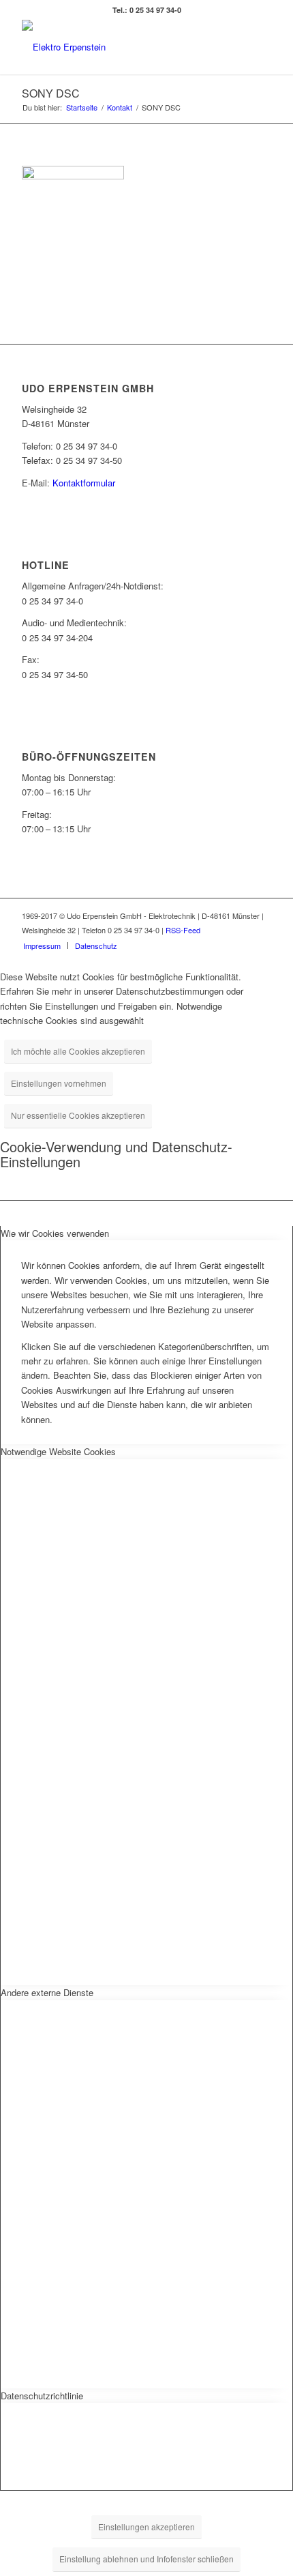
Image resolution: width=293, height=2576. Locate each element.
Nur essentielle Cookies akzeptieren (78, 1115)
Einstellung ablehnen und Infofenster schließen (146, 2559)
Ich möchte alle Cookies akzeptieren (78, 1051)
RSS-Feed (183, 930)
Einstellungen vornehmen (59, 1083)
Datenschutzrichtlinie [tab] (42, 2396)
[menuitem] (42, 946)
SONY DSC (51, 93)
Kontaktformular (84, 483)
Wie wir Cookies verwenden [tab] (55, 1233)
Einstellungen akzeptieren (146, 2527)
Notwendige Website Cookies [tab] (58, 1451)
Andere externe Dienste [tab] (47, 1992)
